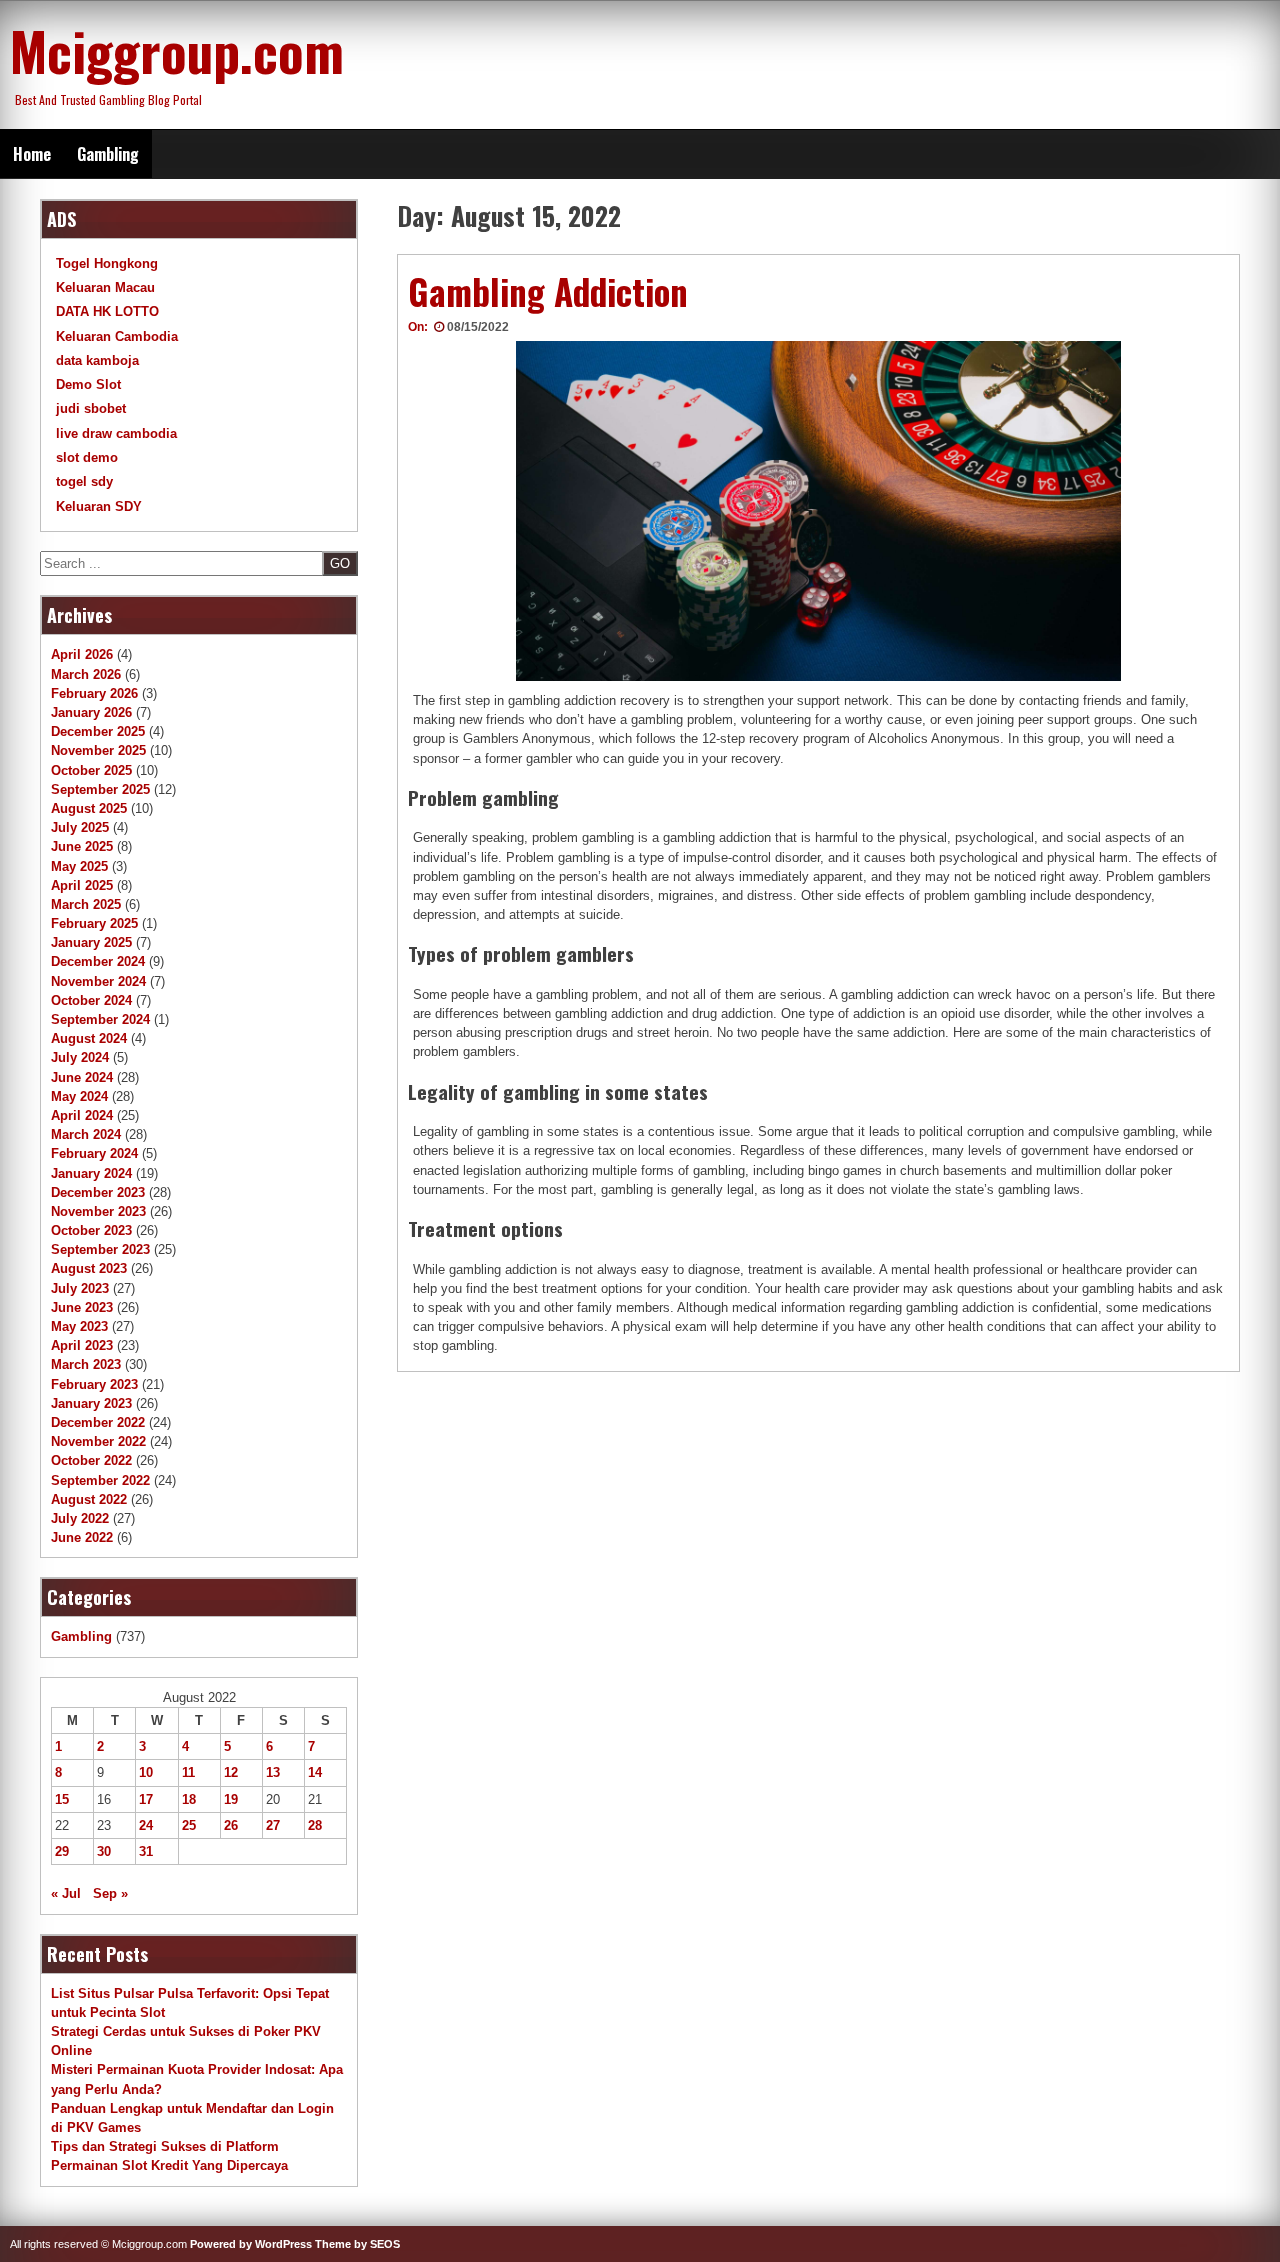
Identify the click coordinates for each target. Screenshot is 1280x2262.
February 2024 (94, 1153)
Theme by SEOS (357, 2244)
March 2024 (86, 1134)
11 (188, 1772)
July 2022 (80, 1518)
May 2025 (79, 866)
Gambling (108, 154)
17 (146, 1799)
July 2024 (80, 1057)
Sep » (110, 1893)
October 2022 (91, 1460)
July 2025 (80, 827)
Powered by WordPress (251, 2244)
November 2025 (98, 750)
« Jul (66, 1893)
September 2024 (100, 1019)
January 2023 (91, 1403)
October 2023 (91, 1230)
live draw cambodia (116, 433)
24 (146, 1825)
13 (273, 1772)
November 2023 (98, 1211)
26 (231, 1825)
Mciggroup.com (177, 50)
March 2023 (86, 1364)
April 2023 (82, 1345)
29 (62, 1851)
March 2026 (86, 674)
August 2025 (89, 808)
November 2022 (98, 1441)
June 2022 (82, 1537)
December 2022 (98, 1422)
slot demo (87, 457)
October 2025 (91, 770)
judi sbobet (91, 408)
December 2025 (98, 731)
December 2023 (98, 1192)
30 (104, 1851)
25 (189, 1825)
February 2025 (94, 923)
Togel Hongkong (107, 263)
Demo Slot (88, 384)
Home (32, 154)
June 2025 (82, 846)
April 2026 (82, 654)
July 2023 (80, 1288)
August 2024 (89, 1038)
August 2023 (89, 1268)
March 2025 (86, 904)
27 (273, 1825)
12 (231, 1772)
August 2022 (89, 1499)
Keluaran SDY (99, 506)
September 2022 (100, 1480)
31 (146, 1851)
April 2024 (82, 1115)
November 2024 (98, 981)
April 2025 (82, 885)
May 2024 (79, 1096)
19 (231, 1799)
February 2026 (94, 693)
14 (315, 1772)
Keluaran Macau (105, 287)
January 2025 (91, 942)
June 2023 (82, 1307)
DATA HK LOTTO (107, 311)
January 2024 (91, 1173)
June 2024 (82, 1077)
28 (315, 1825)
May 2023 (79, 1326)
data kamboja (97, 360)
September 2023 (100, 1249)
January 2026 (91, 712)
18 (189, 1799)
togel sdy (84, 481)
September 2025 (100, 789)
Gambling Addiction (548, 291)
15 (62, 1799)
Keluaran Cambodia (117, 336)
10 (146, 1772)
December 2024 (98, 961)
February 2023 (94, 1384)
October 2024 (91, 1000)
